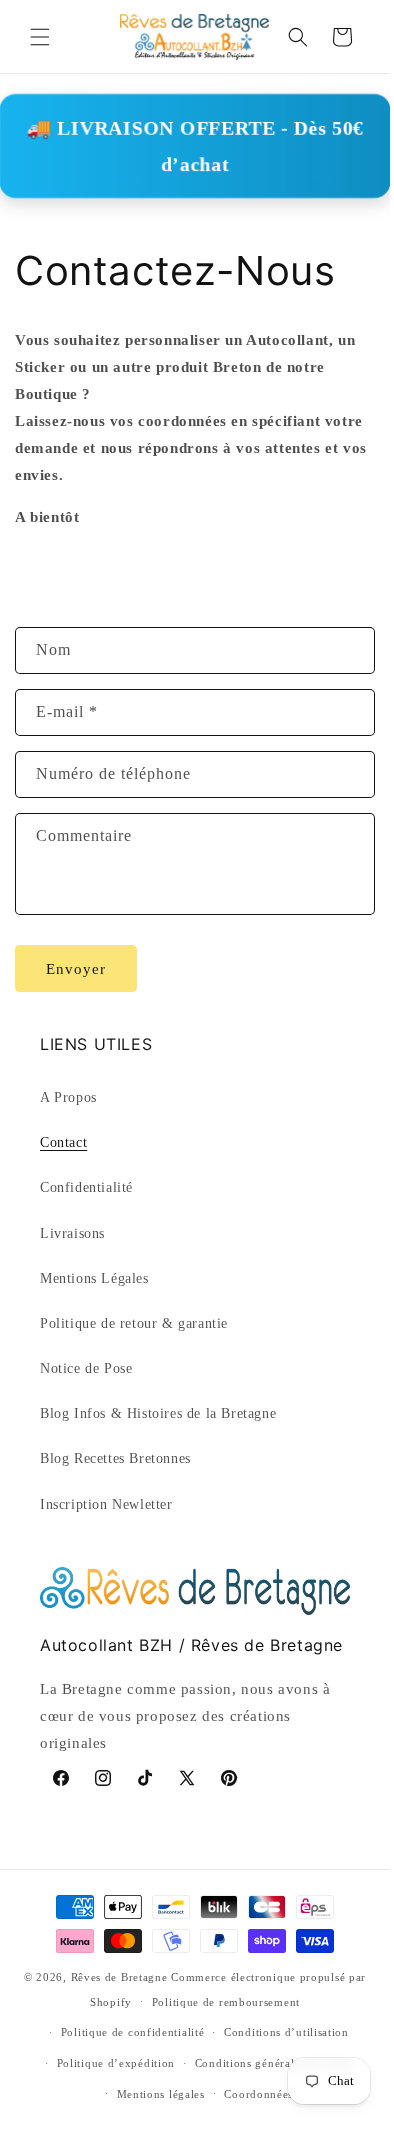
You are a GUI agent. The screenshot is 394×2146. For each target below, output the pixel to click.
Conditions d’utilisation (286, 2032)
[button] (40, 37)
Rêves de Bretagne (119, 1977)
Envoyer (76, 969)
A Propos (68, 1097)
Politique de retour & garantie (134, 1323)
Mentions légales (161, 2094)
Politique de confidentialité (133, 2032)
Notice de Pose (86, 1368)
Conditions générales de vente (274, 2063)
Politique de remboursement (226, 2002)
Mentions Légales (94, 1278)
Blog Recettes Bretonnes (115, 1458)
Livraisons (72, 1233)
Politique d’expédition (116, 2063)
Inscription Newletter (106, 1504)
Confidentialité (86, 1187)
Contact (63, 1142)
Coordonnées (258, 2094)
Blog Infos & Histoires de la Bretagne (158, 1413)
